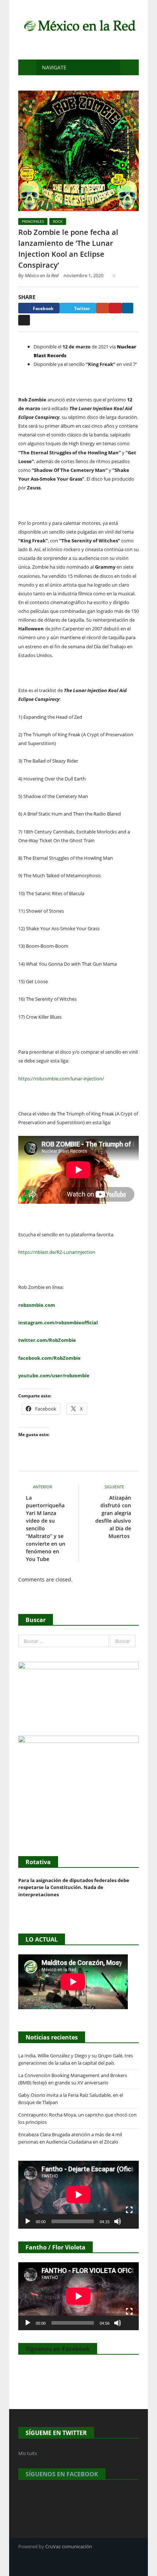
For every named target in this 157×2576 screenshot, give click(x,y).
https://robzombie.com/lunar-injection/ (61, 1079)
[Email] (24, 320)
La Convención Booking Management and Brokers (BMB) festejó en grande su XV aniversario (73, 2079)
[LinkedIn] (127, 308)
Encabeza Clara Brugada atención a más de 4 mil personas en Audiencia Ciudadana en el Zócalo (70, 2138)
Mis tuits (28, 2453)
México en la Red (42, 275)
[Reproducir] (28, 2221)
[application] (78, 2195)
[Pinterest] (115, 308)
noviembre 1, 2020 (83, 275)
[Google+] (102, 308)
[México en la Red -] (78, 25)
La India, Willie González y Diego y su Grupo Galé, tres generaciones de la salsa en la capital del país (76, 2059)
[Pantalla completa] (129, 2210)
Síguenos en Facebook (58, 2349)
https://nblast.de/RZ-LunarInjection (57, 1252)
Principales (33, 221)
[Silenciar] (118, 2221)
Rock (58, 221)
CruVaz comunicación (69, 2546)
